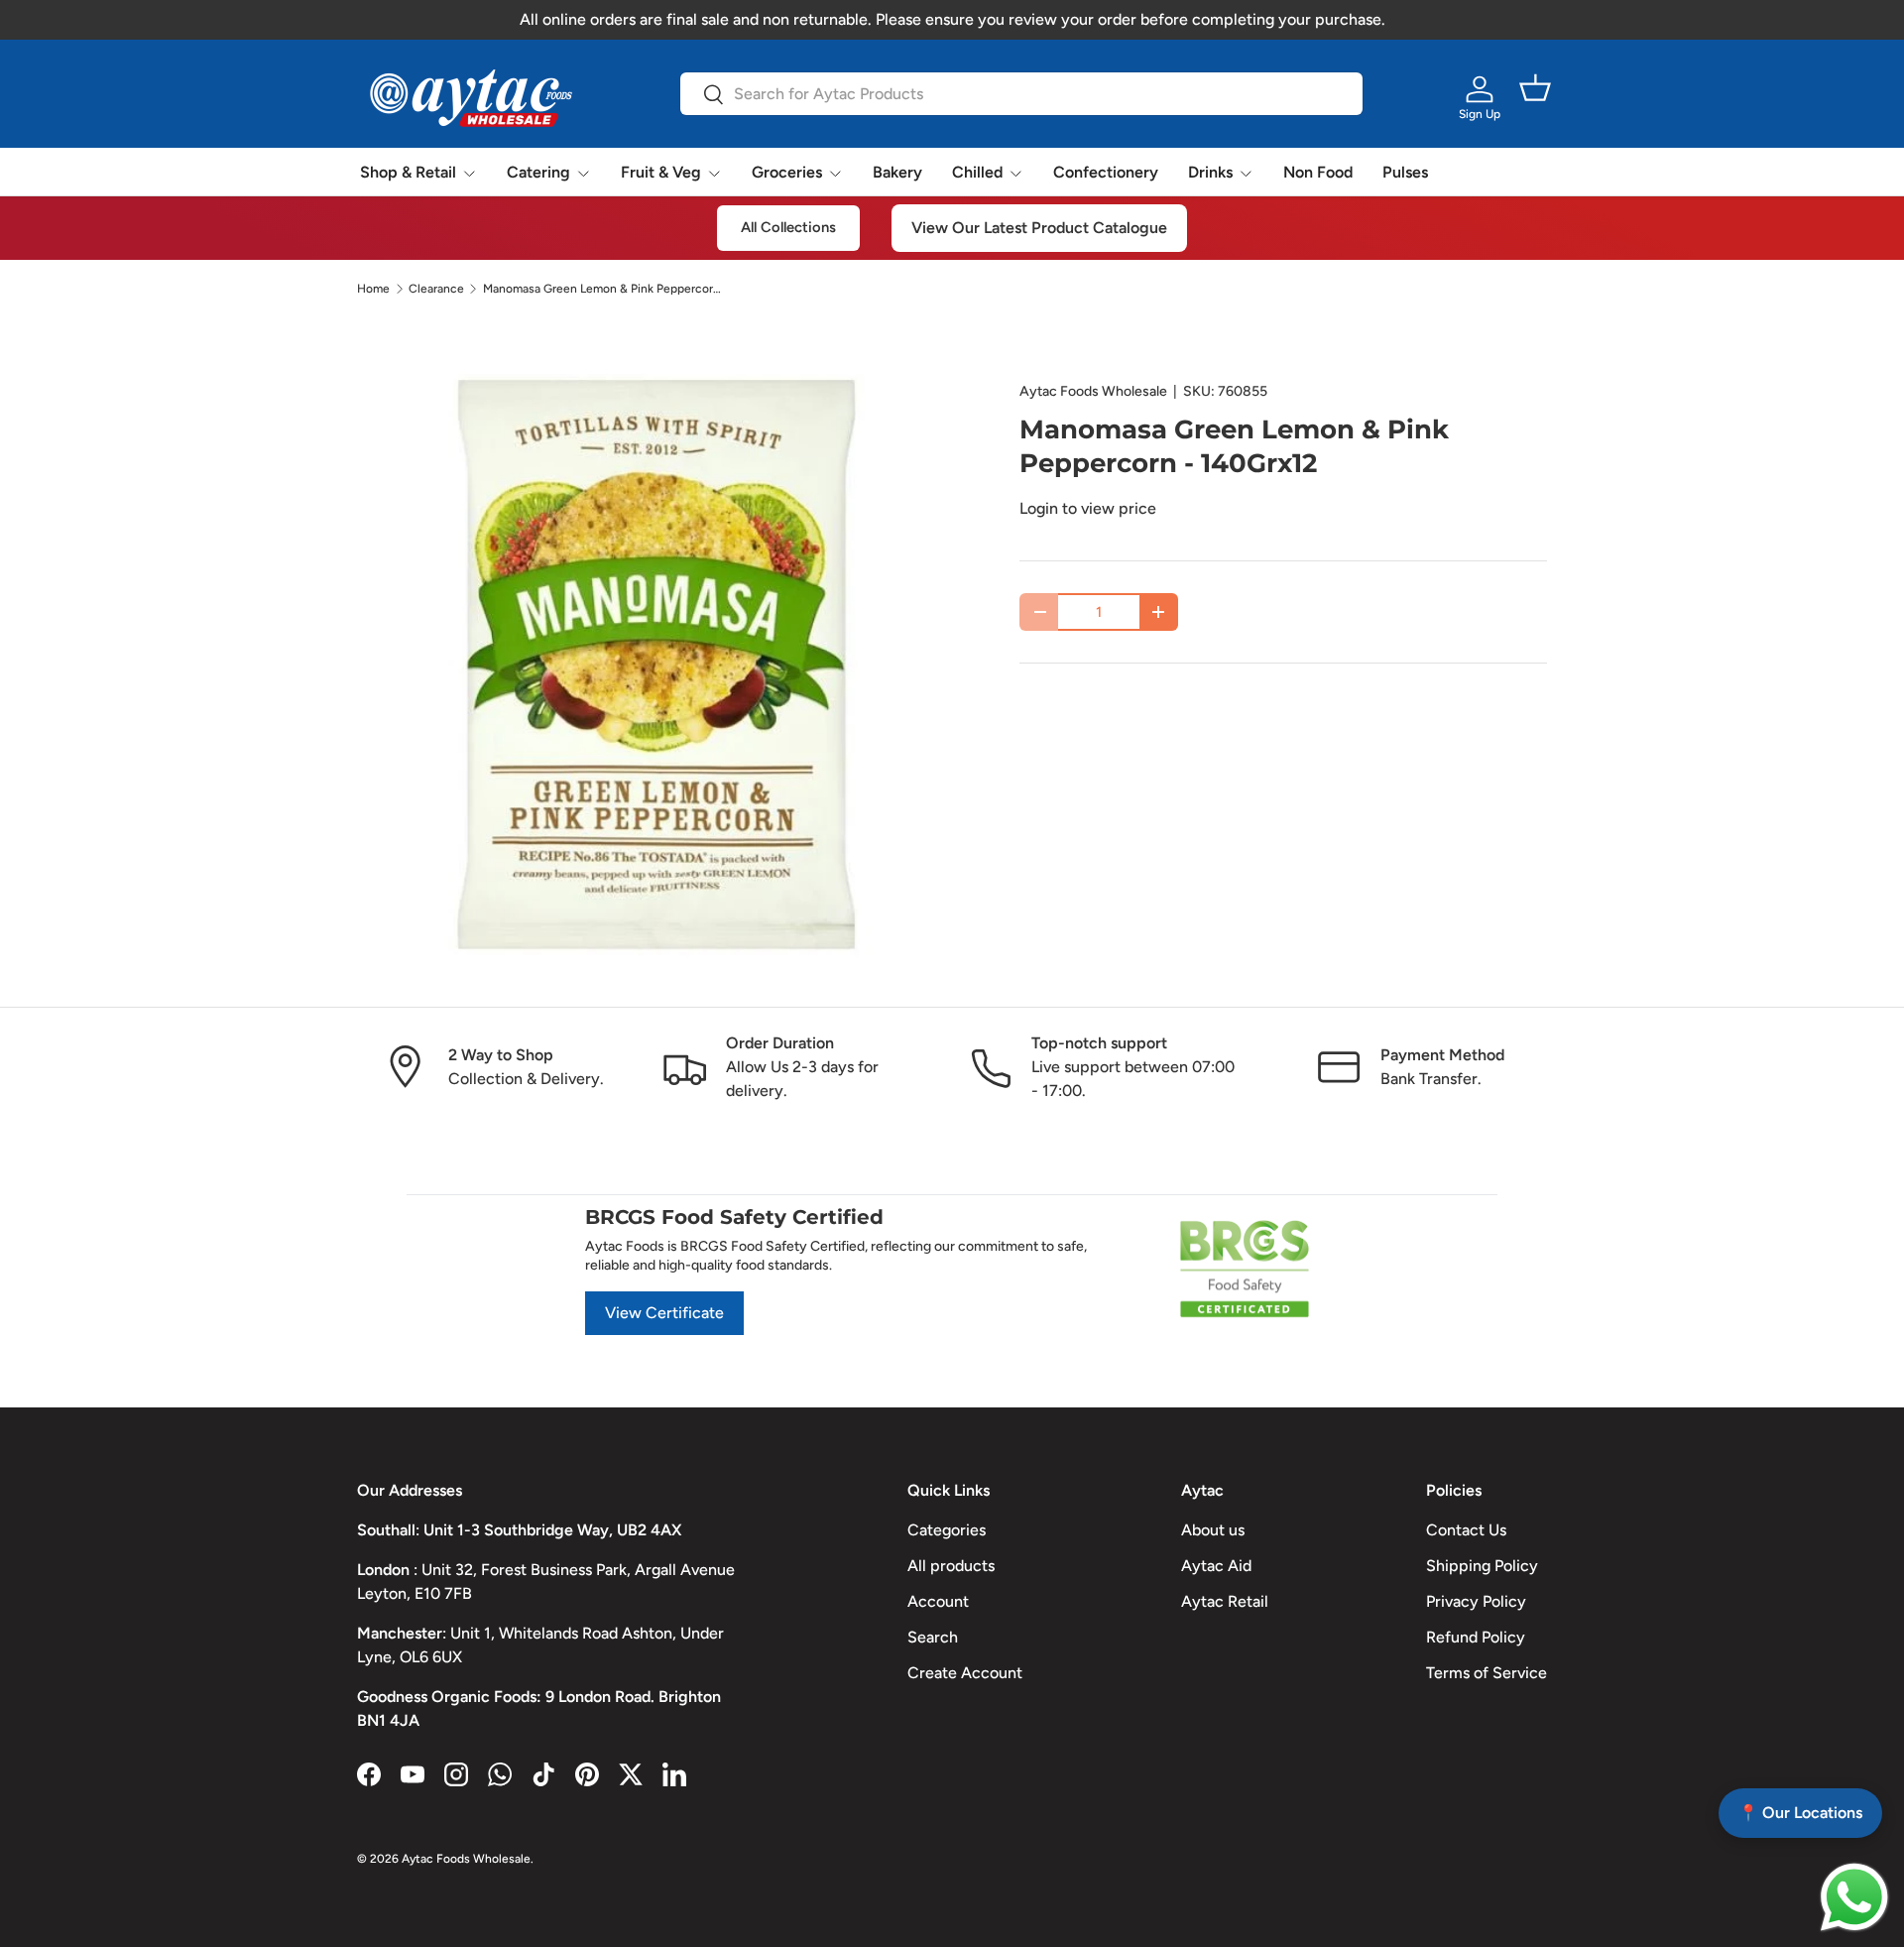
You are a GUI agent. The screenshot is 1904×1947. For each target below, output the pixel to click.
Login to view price (1088, 508)
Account (938, 1601)
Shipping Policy (1482, 1566)
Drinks (1210, 172)
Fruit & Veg (661, 172)
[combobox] (1021, 94)
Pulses (1405, 172)
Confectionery (1106, 172)
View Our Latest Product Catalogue (1039, 228)
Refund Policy (1476, 1637)
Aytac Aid (1216, 1566)
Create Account (965, 1673)
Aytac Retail (1225, 1601)
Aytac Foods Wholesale (1093, 391)
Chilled (977, 172)
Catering (538, 172)
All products (951, 1566)
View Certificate (664, 1313)
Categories (947, 1530)
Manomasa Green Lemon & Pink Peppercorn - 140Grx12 (602, 289)
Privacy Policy (1476, 1601)
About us (1213, 1530)
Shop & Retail (408, 172)
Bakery (897, 172)
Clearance (436, 289)
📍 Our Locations (1800, 1813)
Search (933, 1637)
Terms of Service (1487, 1673)
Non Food (1318, 172)
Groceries (787, 172)
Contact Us (1466, 1530)
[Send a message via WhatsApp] (1854, 1897)
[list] (656, 665)
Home (373, 289)
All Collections (788, 227)
